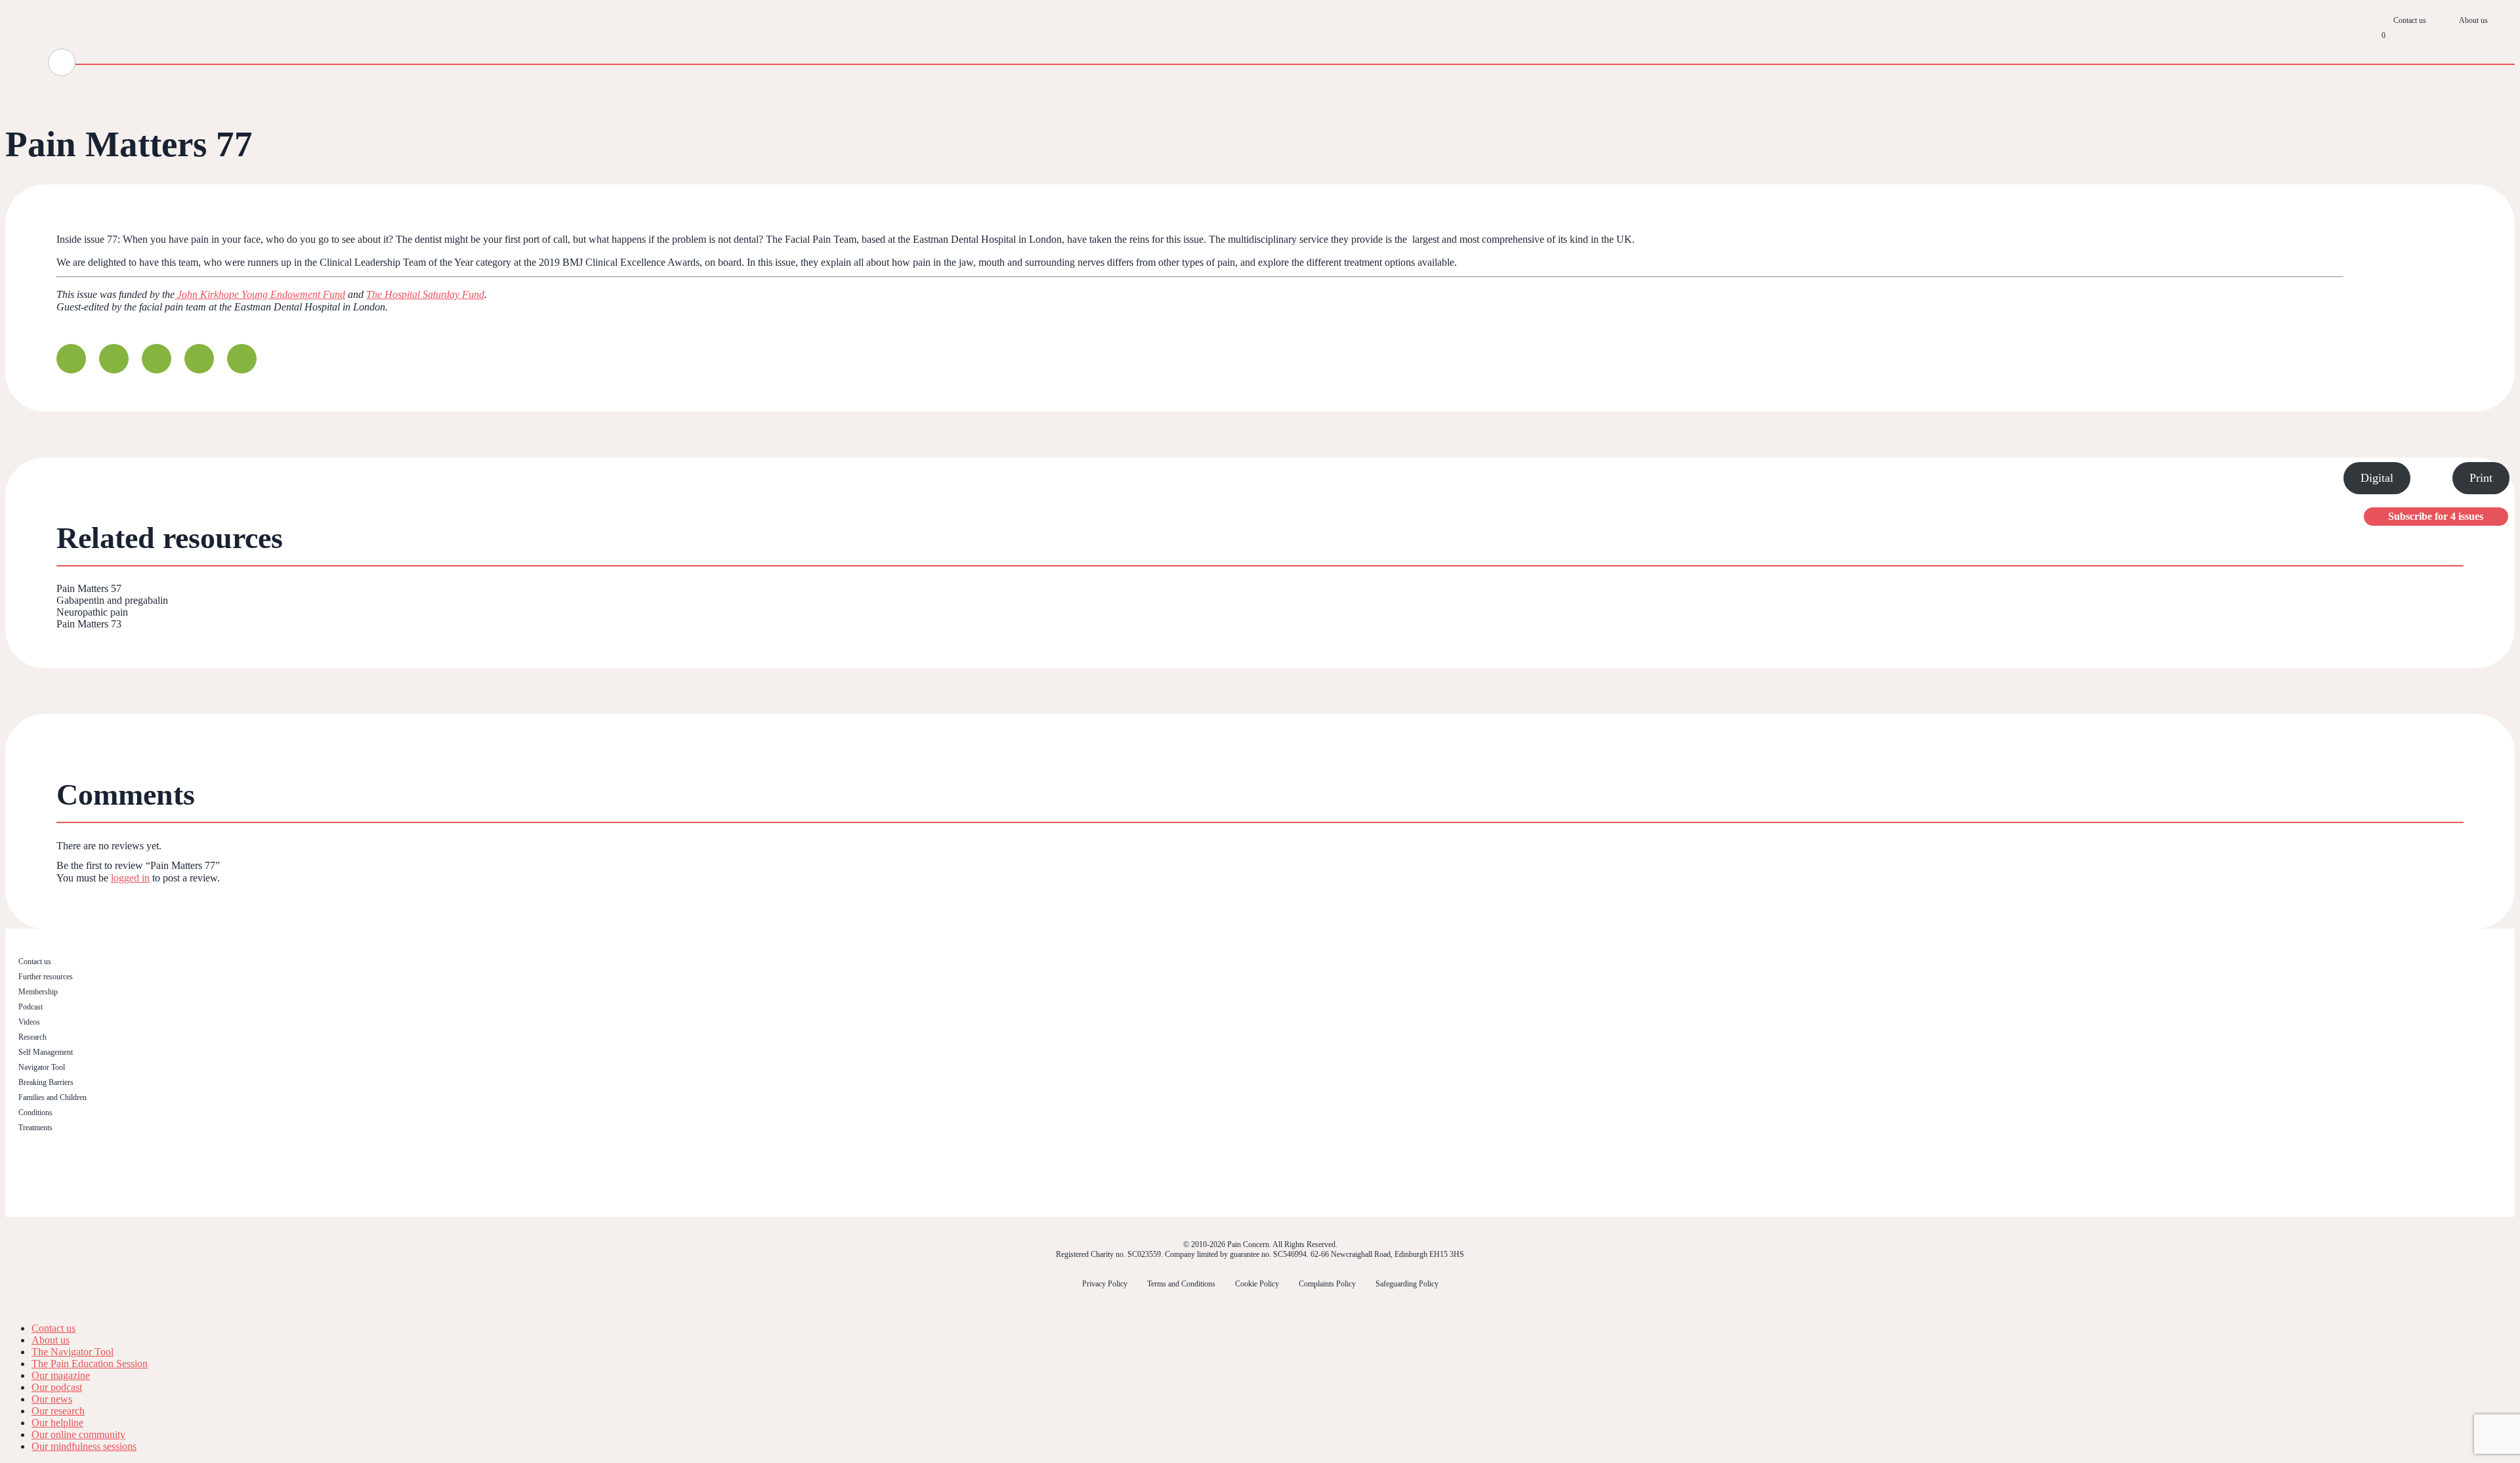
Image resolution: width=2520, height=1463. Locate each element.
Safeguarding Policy (1407, 1284)
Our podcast (57, 1387)
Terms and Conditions (1181, 1284)
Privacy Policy (1105, 1284)
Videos (29, 1022)
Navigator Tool (42, 1067)
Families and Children (52, 1097)
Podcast (31, 1007)
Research (32, 1037)
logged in (130, 878)
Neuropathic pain (92, 612)
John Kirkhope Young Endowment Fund (260, 294)
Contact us (2410, 20)
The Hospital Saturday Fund (425, 294)
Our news (52, 1399)
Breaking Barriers (46, 1082)
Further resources (46, 977)
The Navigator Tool (73, 1352)
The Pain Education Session (90, 1364)
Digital (2377, 478)
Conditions (35, 1113)
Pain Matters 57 (89, 588)
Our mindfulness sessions (84, 1446)
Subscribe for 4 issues (2436, 516)
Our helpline (57, 1423)
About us (2473, 20)
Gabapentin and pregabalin (112, 600)
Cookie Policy (1257, 1284)
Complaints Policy (1327, 1284)
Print (2481, 478)
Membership (38, 992)
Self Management (46, 1052)
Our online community (78, 1434)
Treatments (35, 1128)
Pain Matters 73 (89, 624)
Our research (58, 1411)
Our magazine (61, 1375)
